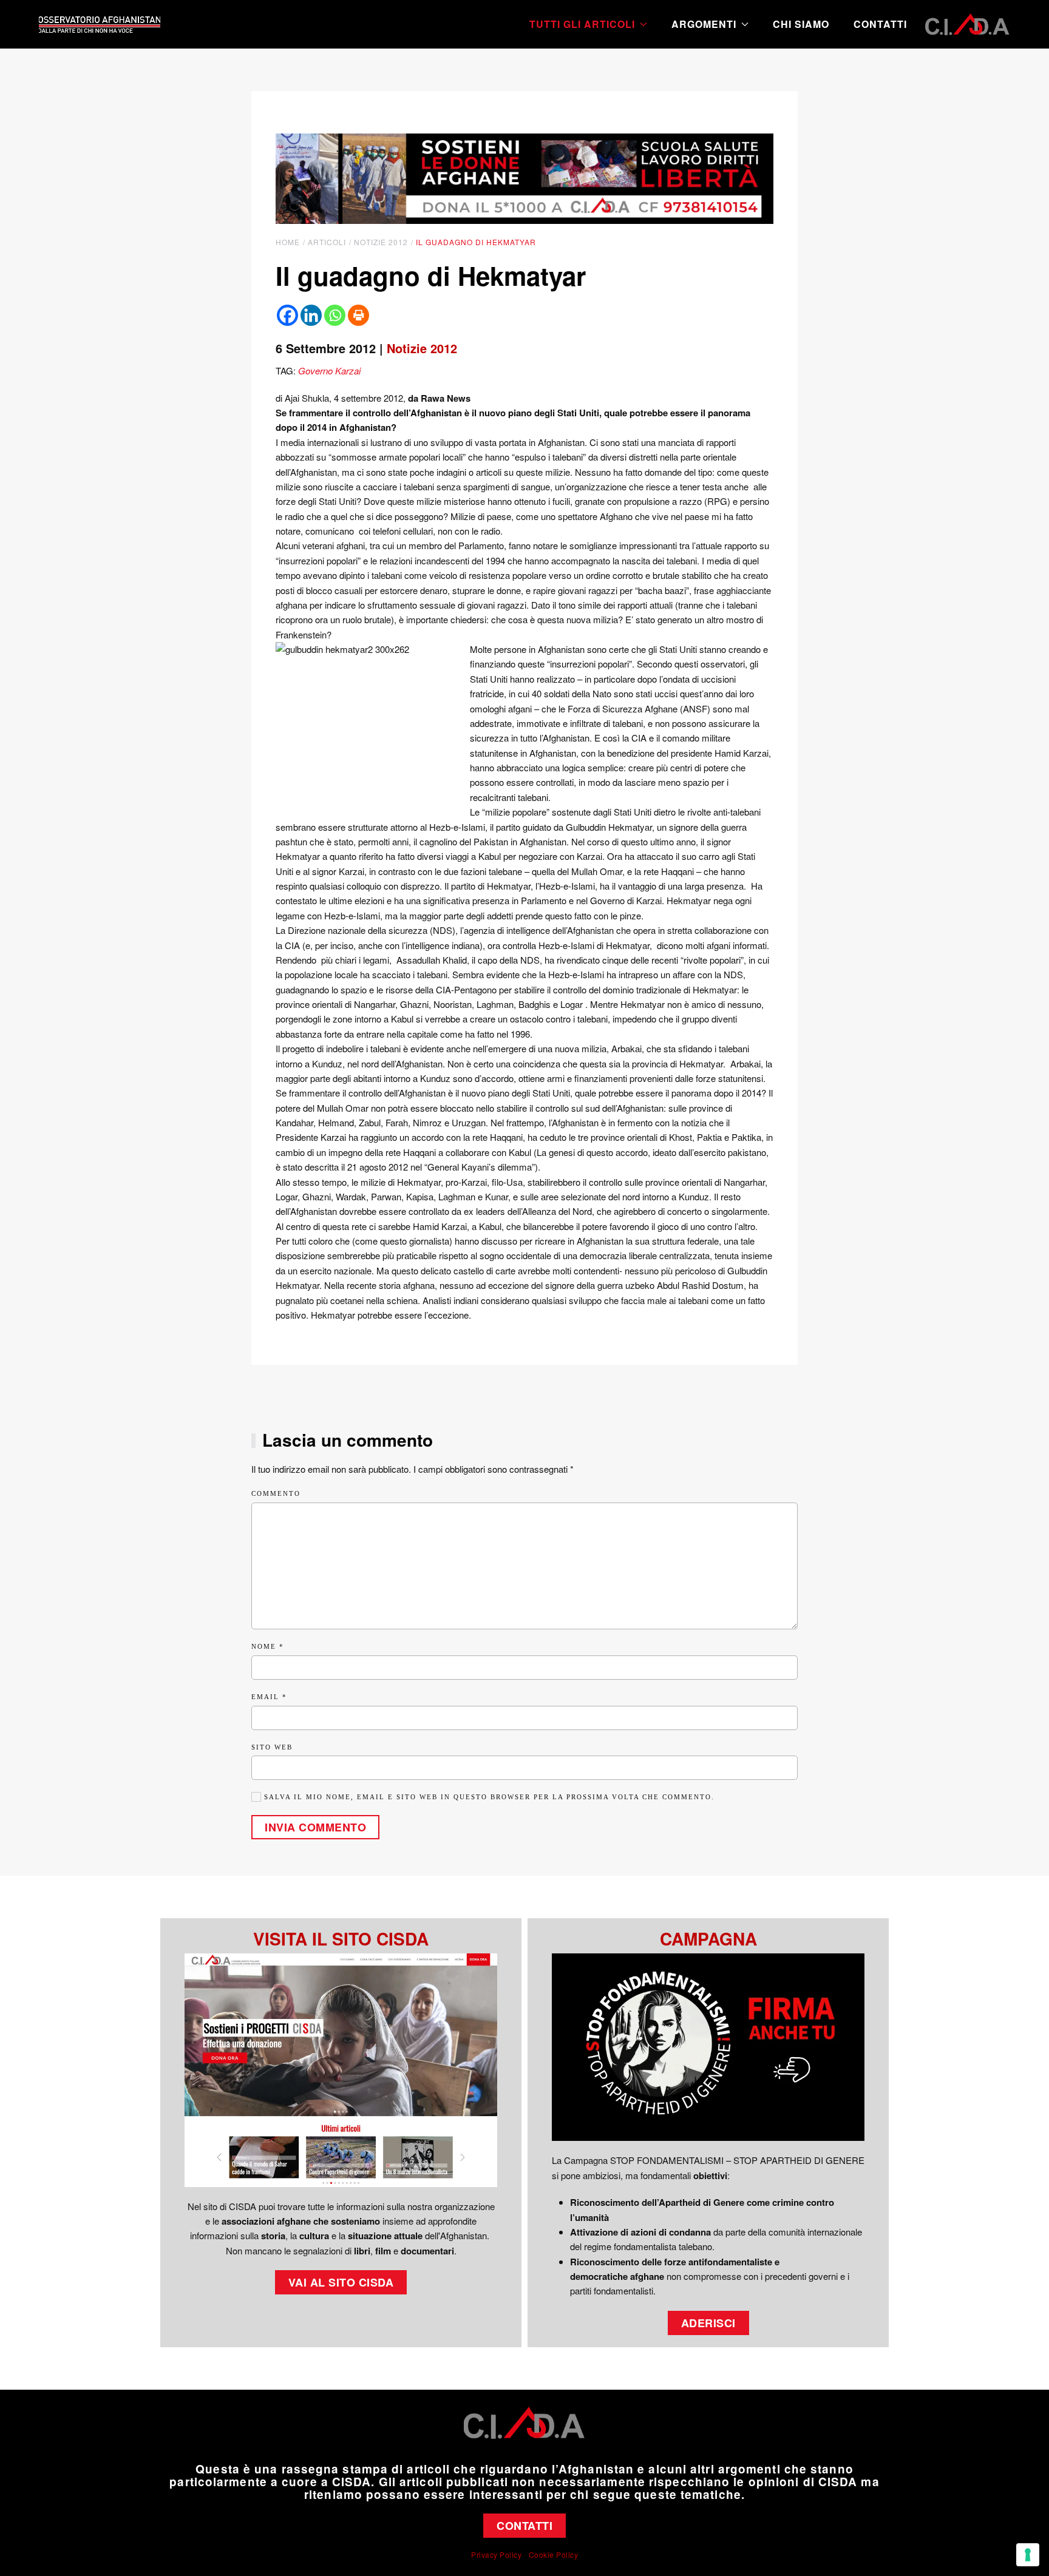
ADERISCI (708, 2323)
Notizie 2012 (422, 348)
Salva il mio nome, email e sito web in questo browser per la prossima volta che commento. (488, 1797)
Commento (276, 1493)
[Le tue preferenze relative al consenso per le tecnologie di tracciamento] (1028, 2555)
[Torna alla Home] (100, 24)
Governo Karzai (329, 370)
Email (269, 1697)
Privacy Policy (496, 2554)
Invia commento (315, 1827)
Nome (268, 1646)
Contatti (880, 24)
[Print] (358, 315)
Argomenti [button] (704, 24)
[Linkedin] (311, 315)
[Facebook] (287, 315)
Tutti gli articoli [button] (582, 24)
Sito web (272, 1747)
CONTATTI (524, 2526)
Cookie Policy (554, 2554)
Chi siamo (801, 24)
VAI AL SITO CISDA (341, 2282)
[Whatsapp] (335, 315)
